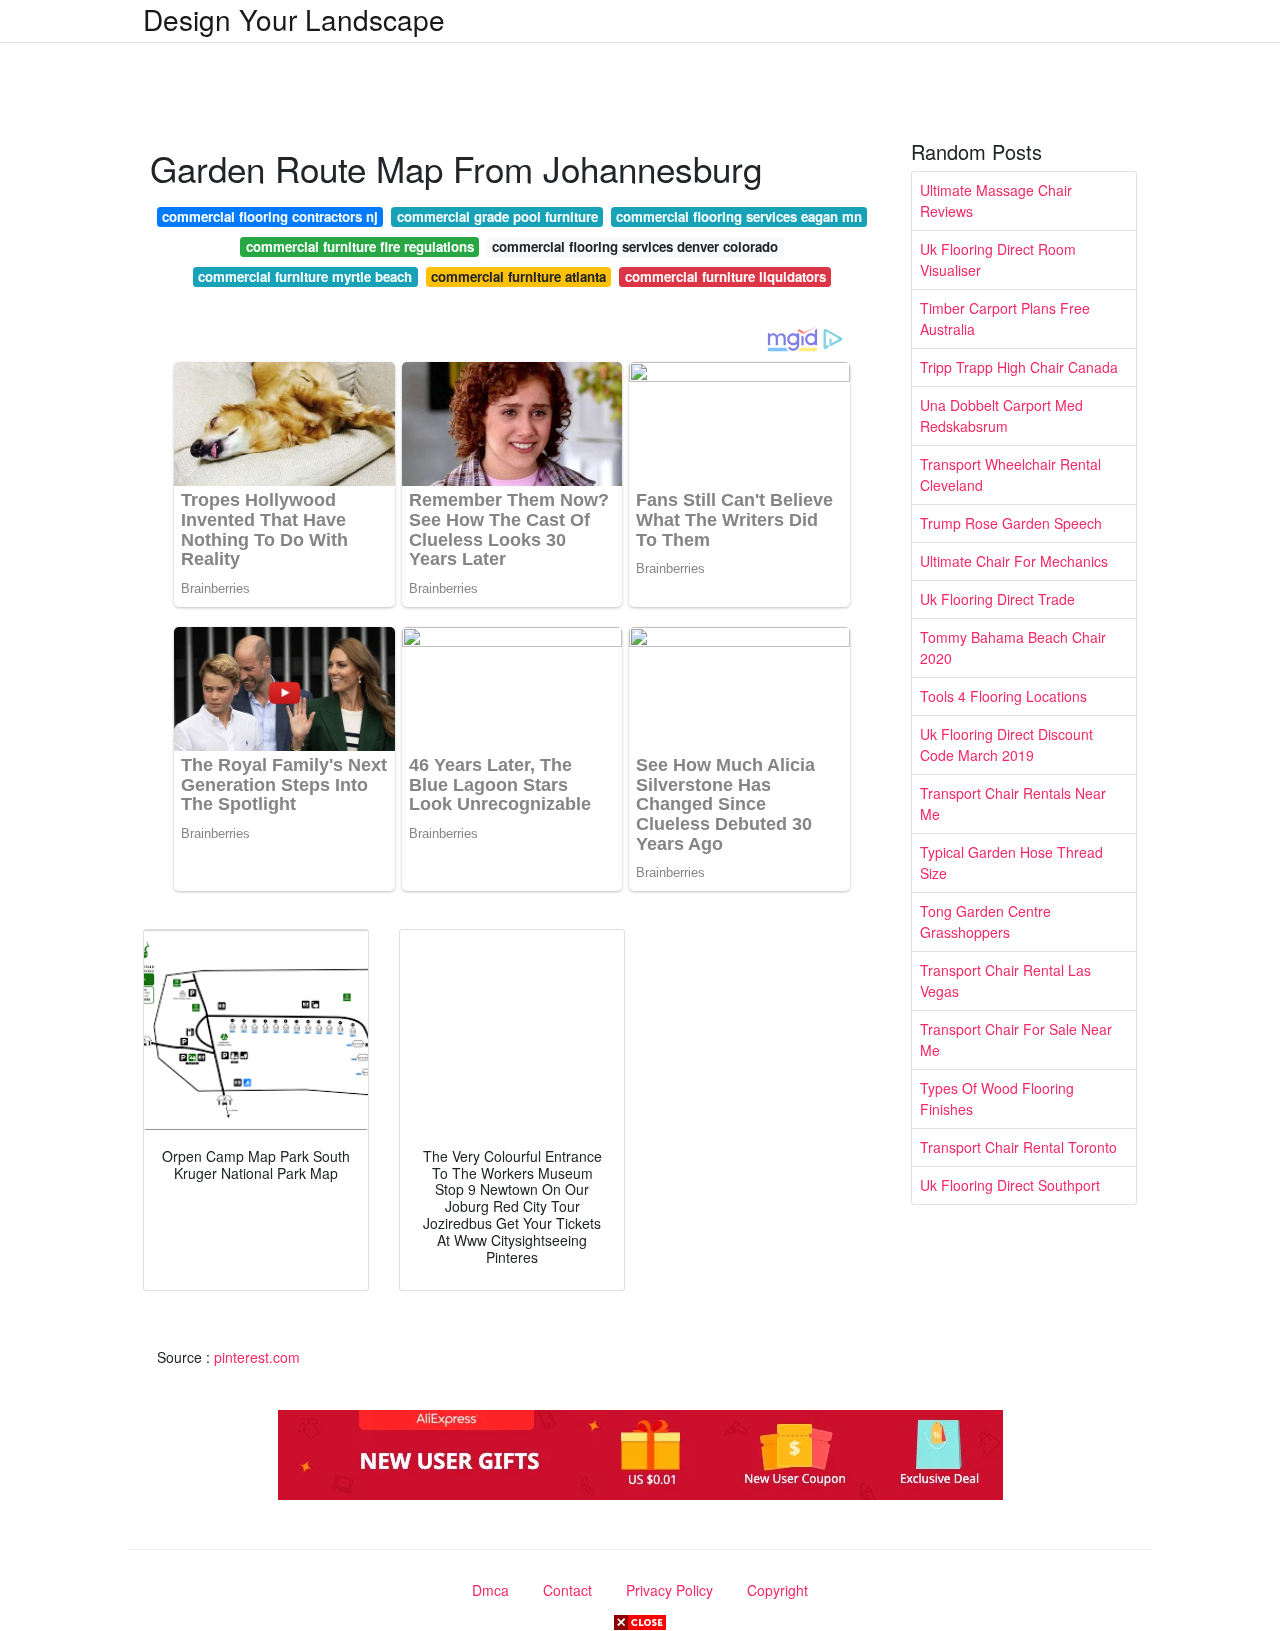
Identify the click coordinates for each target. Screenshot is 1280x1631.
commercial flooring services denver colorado (635, 246)
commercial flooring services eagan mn (739, 216)
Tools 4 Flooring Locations (1003, 696)
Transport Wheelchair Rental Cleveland (1010, 474)
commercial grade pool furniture (497, 216)
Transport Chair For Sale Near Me (1016, 1039)
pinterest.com (257, 1357)
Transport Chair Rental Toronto (1018, 1147)
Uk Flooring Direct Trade (997, 599)
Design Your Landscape (294, 19)
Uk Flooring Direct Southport (1010, 1185)
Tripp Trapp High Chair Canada (1019, 367)
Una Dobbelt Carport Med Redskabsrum (1001, 415)
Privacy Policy (669, 1590)
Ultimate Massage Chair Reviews (996, 200)
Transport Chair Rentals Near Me (1013, 803)
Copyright (777, 1590)
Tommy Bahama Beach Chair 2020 (1013, 647)
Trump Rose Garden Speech (1011, 523)
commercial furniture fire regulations (360, 246)
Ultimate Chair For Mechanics (1014, 561)
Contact (567, 1590)
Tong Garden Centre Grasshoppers (985, 921)
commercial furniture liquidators (725, 276)
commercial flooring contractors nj (270, 216)
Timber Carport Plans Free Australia (1005, 318)
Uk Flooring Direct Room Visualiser (998, 259)
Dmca (490, 1590)
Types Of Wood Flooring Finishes (997, 1098)
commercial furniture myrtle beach (305, 276)
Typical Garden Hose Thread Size (1011, 862)
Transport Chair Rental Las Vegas (1005, 980)
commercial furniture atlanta (518, 276)
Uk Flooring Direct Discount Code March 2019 (1006, 744)
